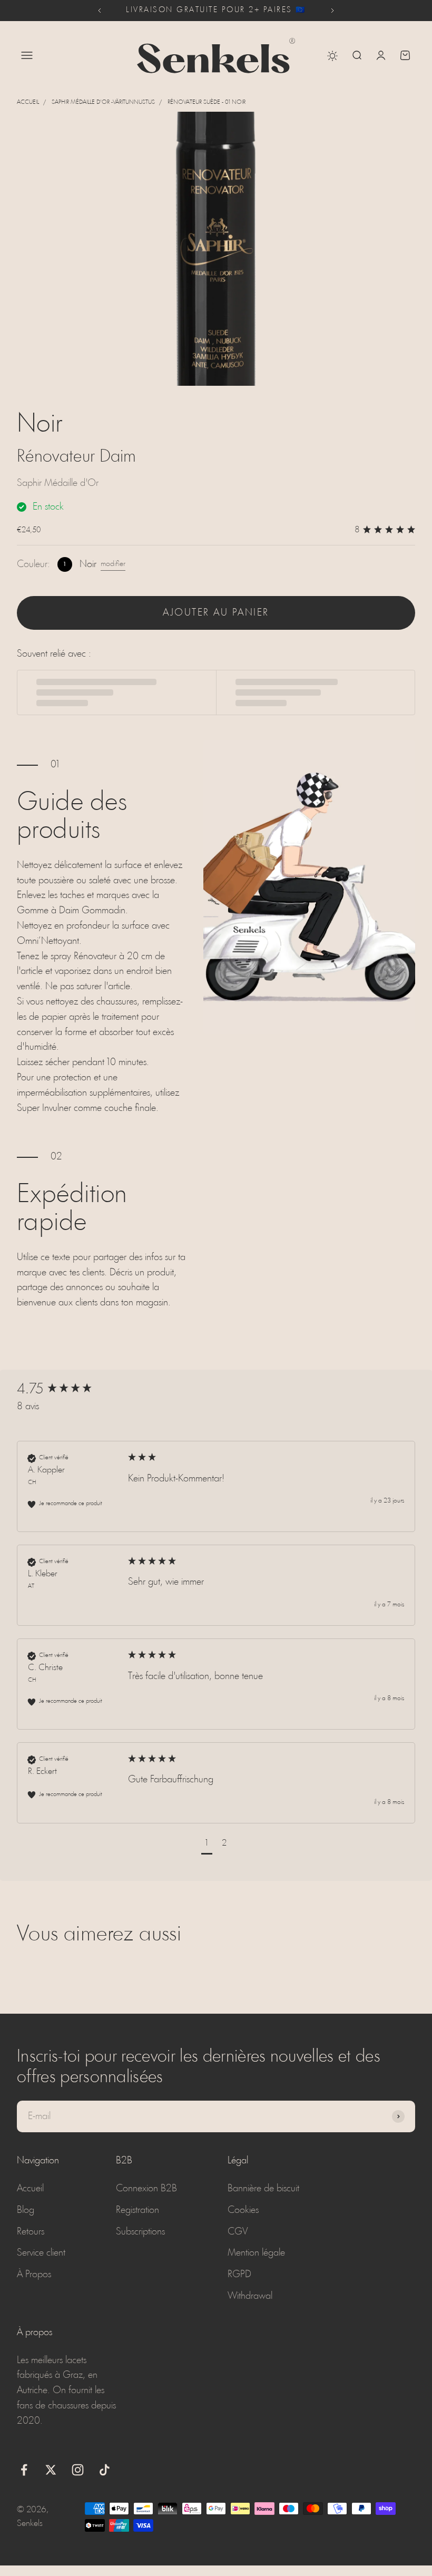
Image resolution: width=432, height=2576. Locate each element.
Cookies (243, 2210)
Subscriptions (140, 2232)
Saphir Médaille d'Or (58, 483)
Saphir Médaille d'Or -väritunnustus (103, 102)
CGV (238, 2232)
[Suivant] (333, 11)
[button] (207, 1845)
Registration (138, 2210)
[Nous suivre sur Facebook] (24, 2470)
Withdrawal (250, 2296)
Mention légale (256, 2253)
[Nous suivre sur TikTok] (105, 2470)
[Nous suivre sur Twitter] (51, 2470)
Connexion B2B (146, 2189)
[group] (72, 1390)
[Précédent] (99, 11)
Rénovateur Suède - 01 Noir (207, 102)
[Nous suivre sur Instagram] (78, 2470)
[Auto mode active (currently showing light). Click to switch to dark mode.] (332, 56)
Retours (31, 2232)
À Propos (34, 2275)
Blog (26, 2210)
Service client (41, 2253)
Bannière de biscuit (263, 2189)
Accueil (28, 102)
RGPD (239, 2275)
